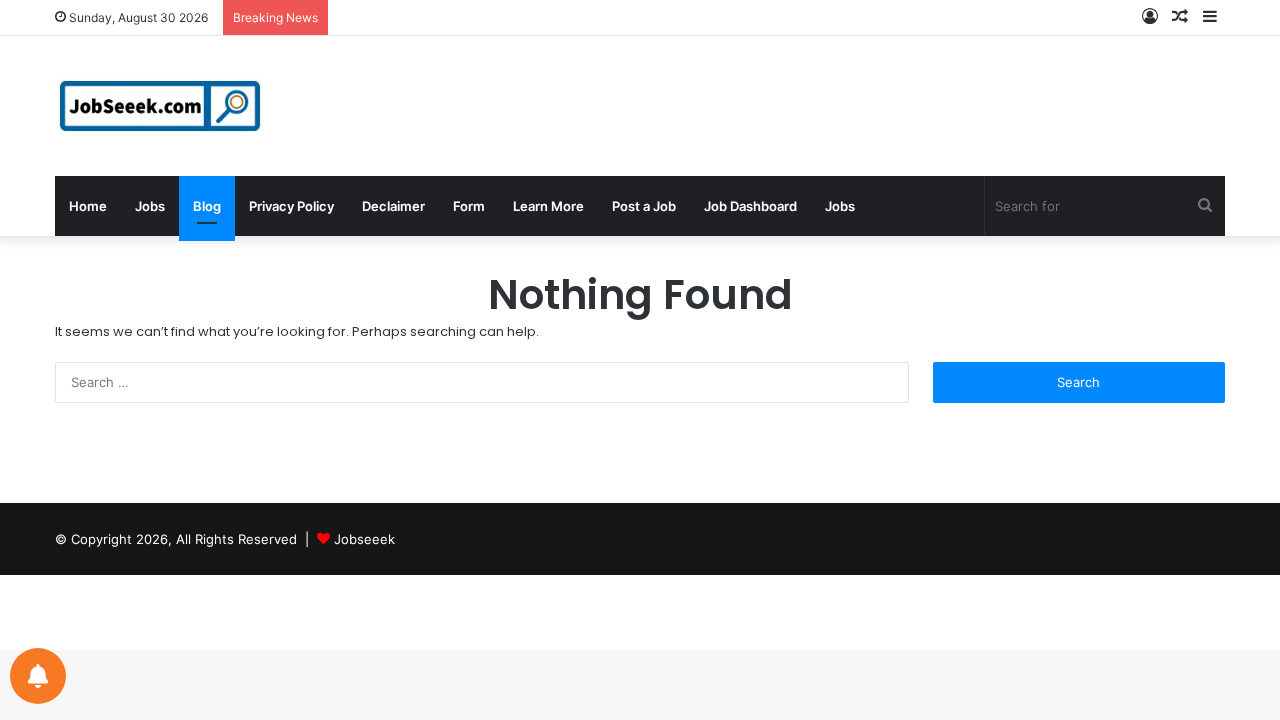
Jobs (150, 206)
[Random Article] (1180, 17)
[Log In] (1150, 17)
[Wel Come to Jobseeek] (162, 106)
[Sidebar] (1210, 17)
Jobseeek (364, 539)
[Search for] (1205, 206)
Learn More (548, 206)
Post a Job (644, 206)
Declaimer (393, 206)
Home (88, 206)
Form (469, 206)
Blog (207, 206)
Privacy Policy (291, 206)
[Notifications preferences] (38, 676)
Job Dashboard (750, 206)
